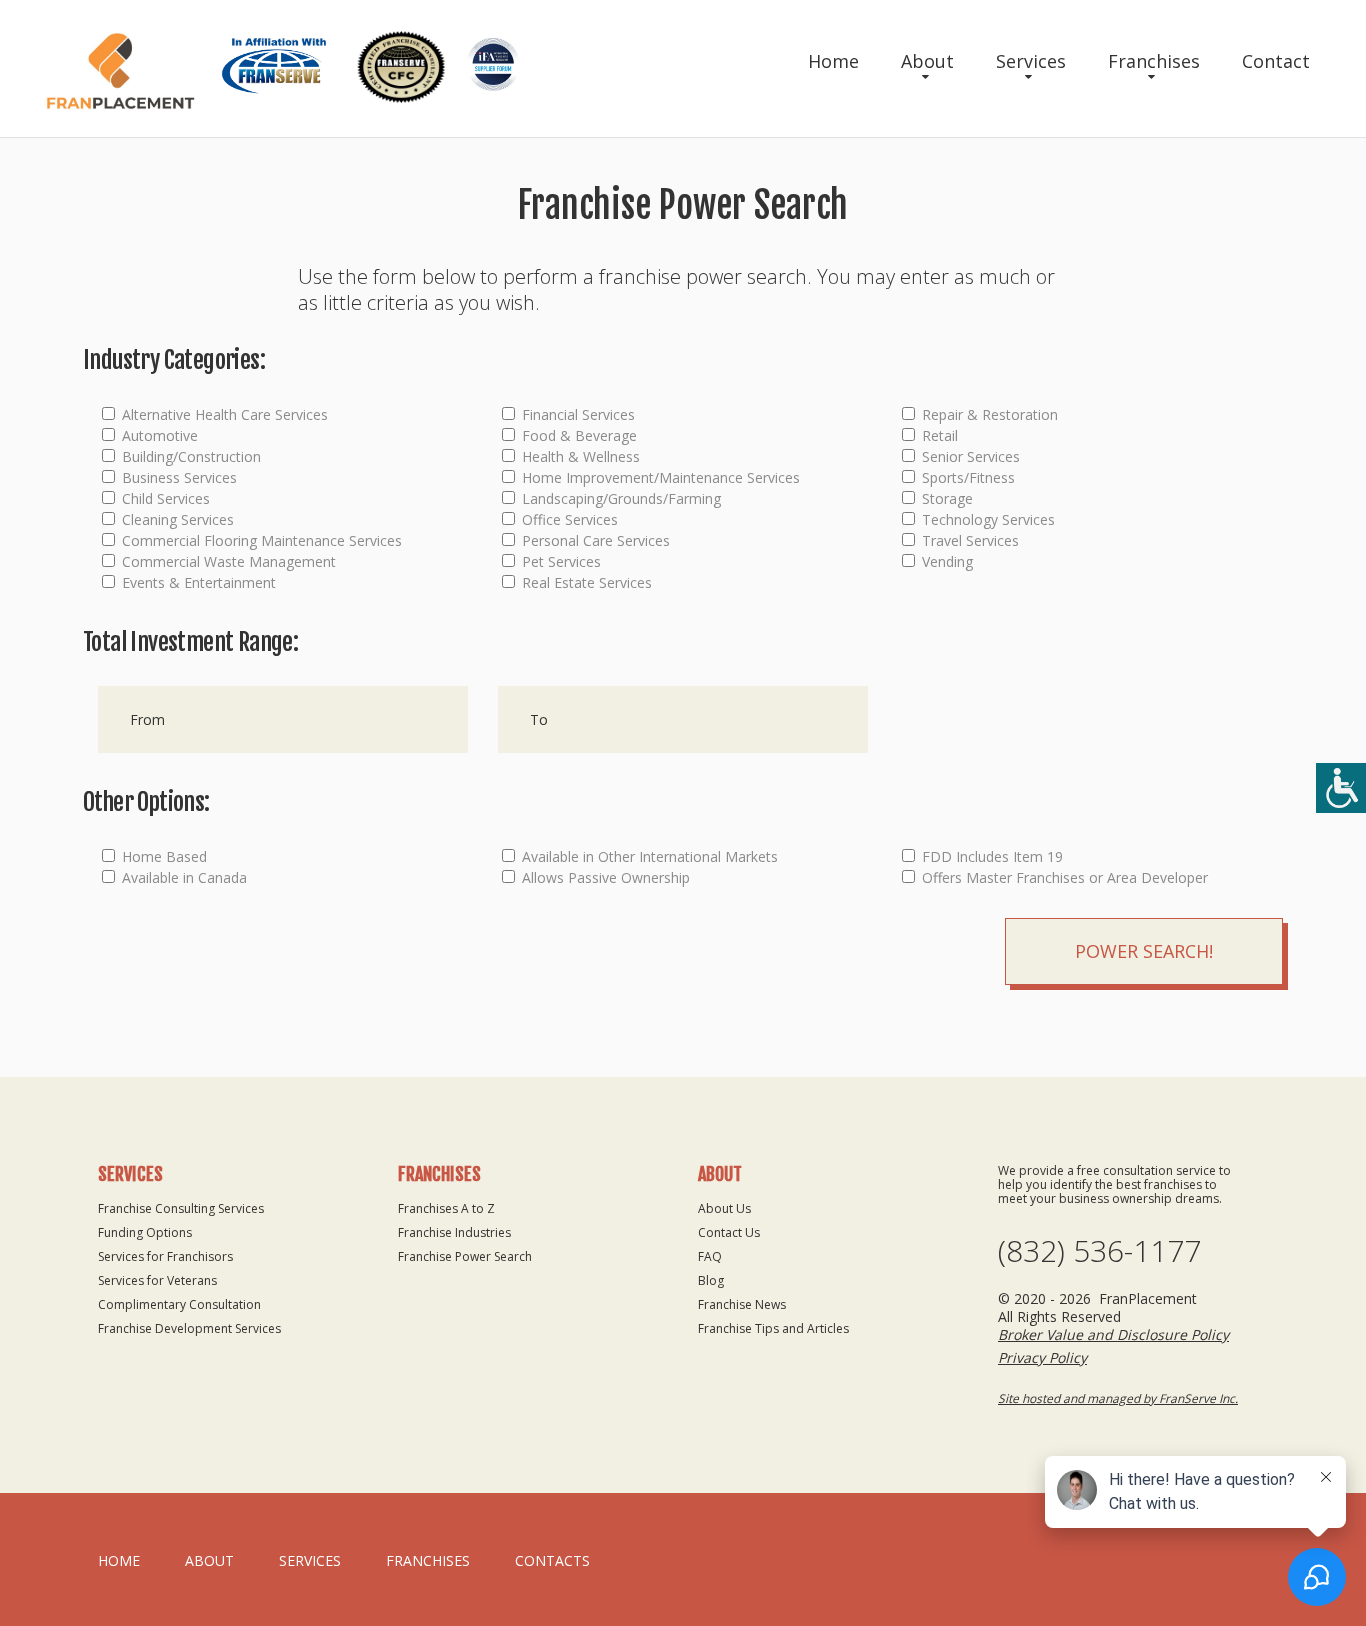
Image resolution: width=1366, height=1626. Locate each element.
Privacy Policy (1042, 1357)
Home (833, 61)
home (119, 1560)
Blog (711, 1280)
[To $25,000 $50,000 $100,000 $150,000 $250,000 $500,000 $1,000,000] (683, 719)
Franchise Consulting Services (181, 1208)
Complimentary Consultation (179, 1304)
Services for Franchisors (165, 1256)
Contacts (552, 1560)
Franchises (1154, 61)
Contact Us (729, 1232)
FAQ (710, 1256)
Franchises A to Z (446, 1208)
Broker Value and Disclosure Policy (1113, 1334)
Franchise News (742, 1304)
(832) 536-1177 (1099, 1251)
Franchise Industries (454, 1232)
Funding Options (145, 1232)
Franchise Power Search (465, 1256)
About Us (724, 1208)
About (927, 61)
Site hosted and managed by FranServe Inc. (1118, 1398)
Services (1031, 61)
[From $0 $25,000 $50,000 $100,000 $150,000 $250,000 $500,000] (283, 719)
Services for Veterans (157, 1280)
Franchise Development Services (189, 1328)
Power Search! (1144, 951)
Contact (1276, 61)
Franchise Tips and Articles (773, 1328)
